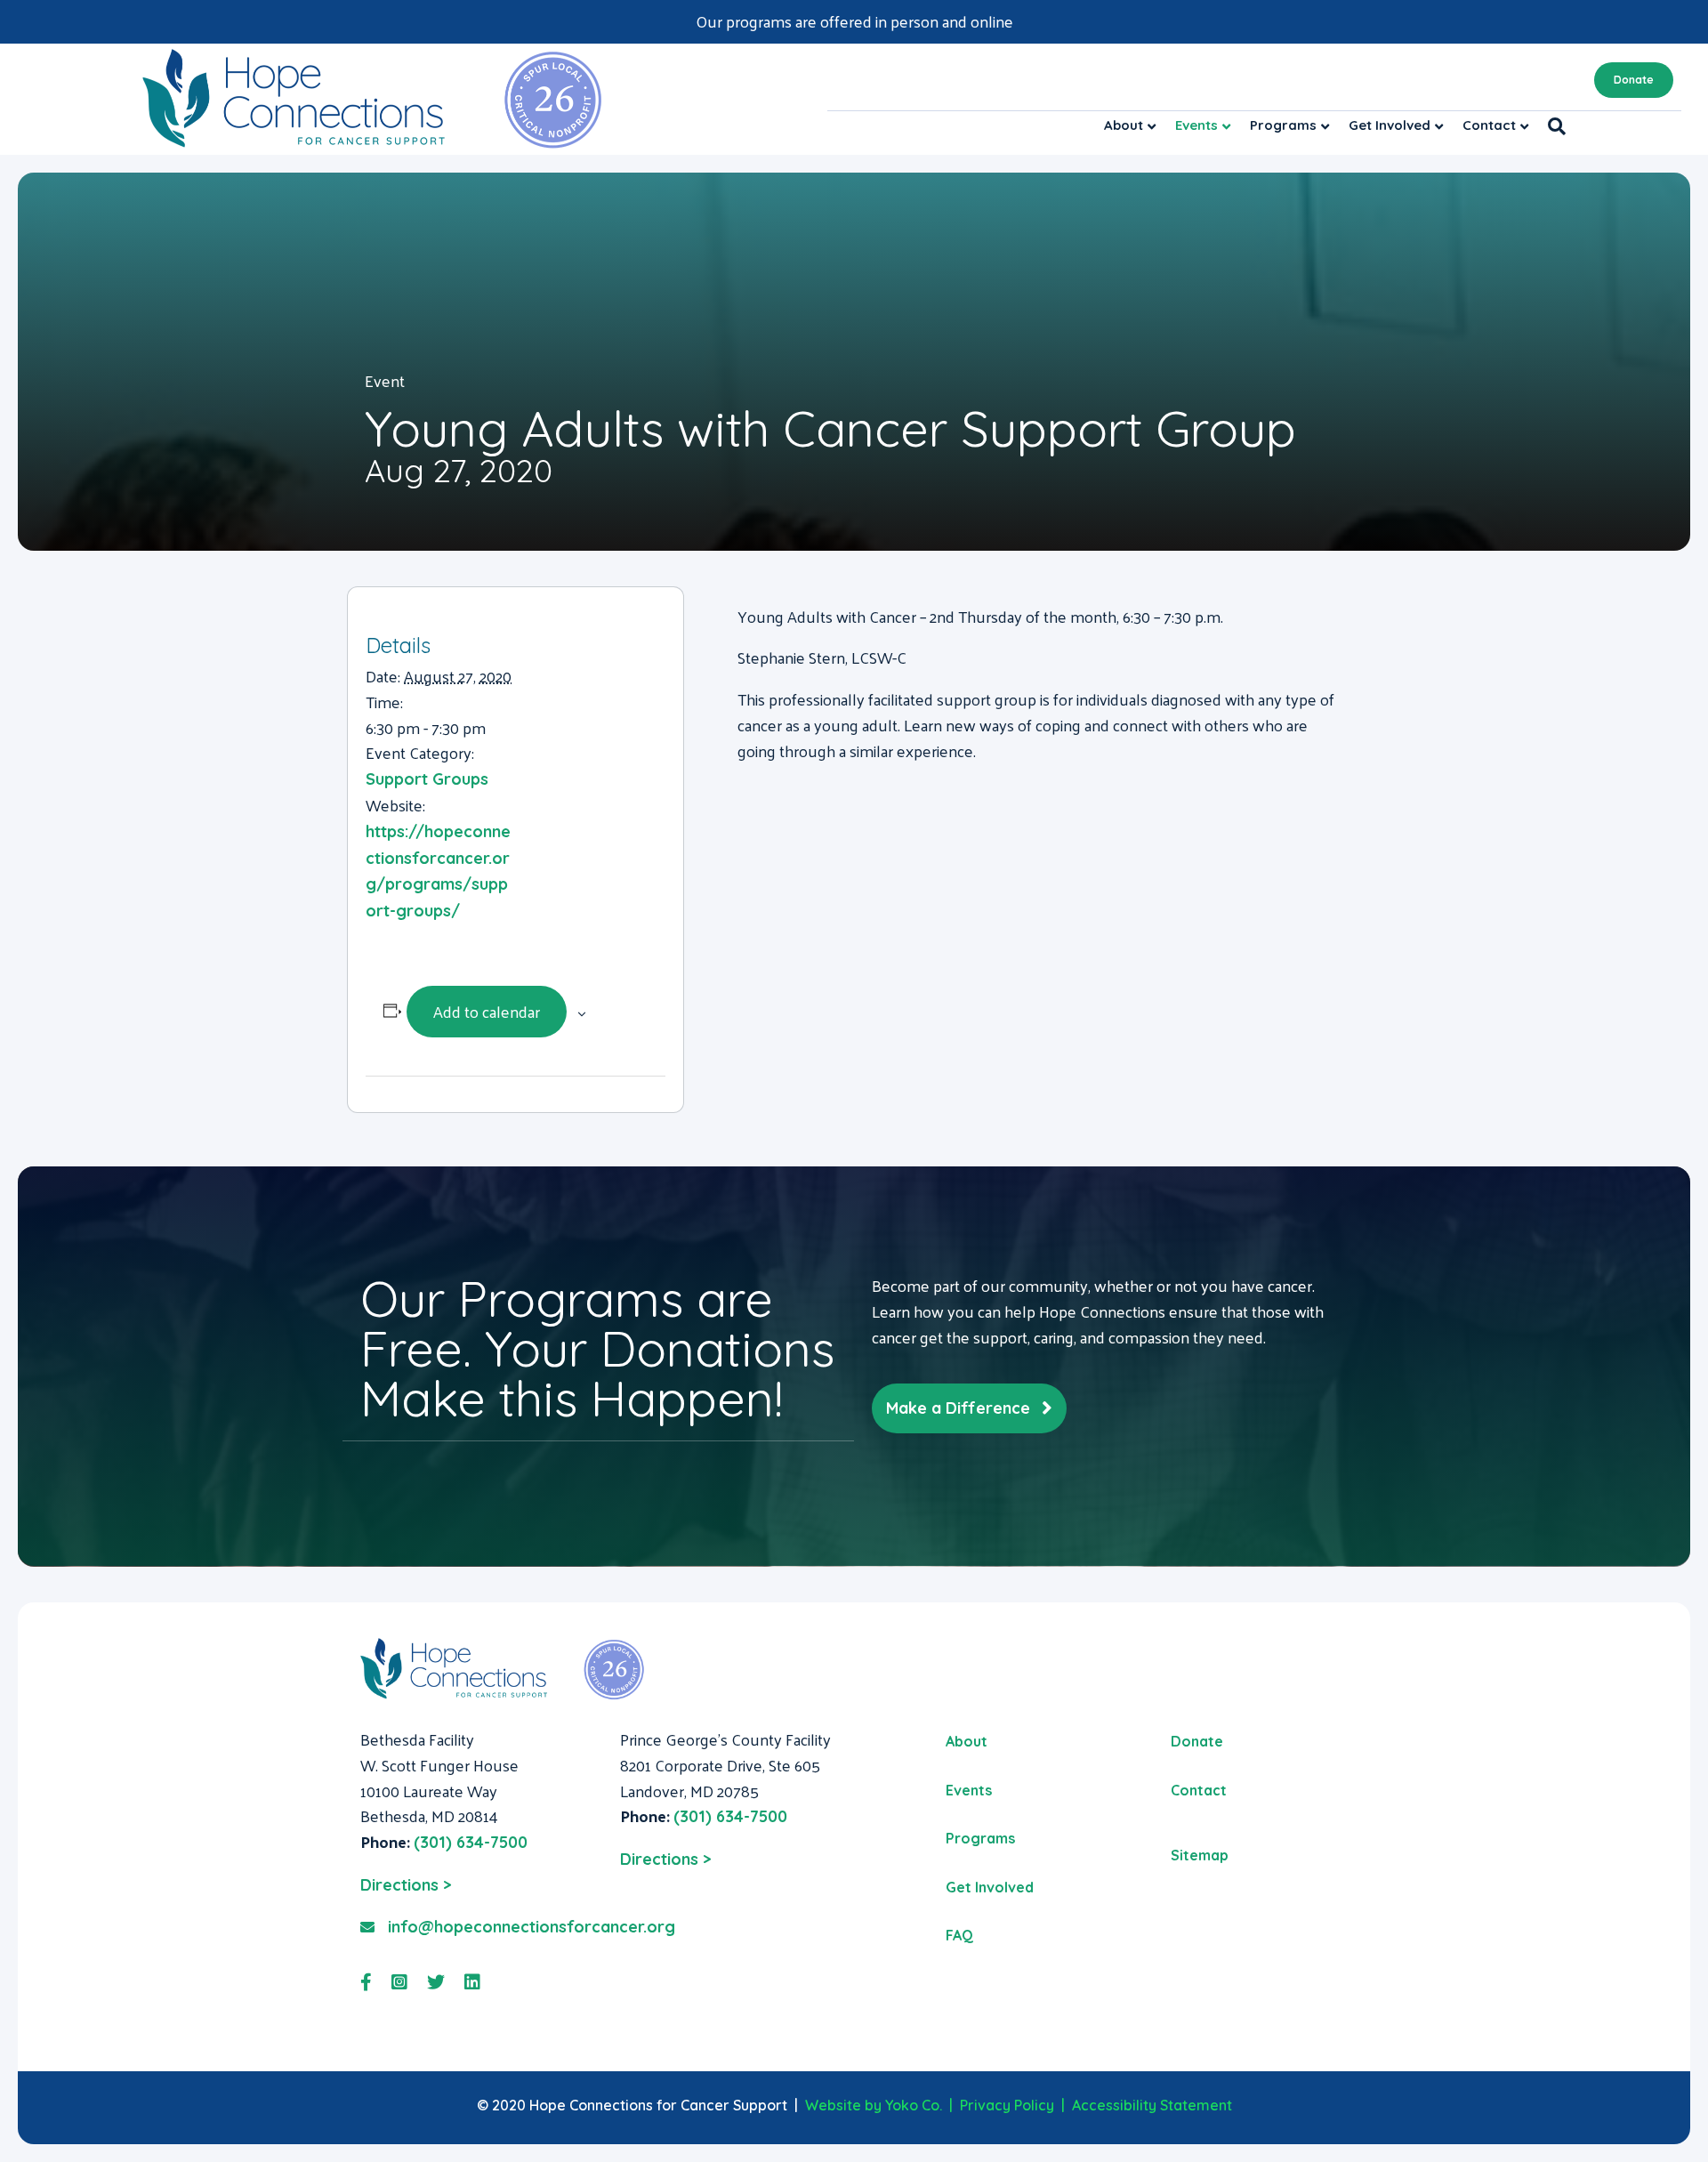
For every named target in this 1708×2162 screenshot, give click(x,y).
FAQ (959, 1935)
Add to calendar (487, 1011)
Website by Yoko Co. (874, 2105)
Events (1196, 125)
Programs (1283, 125)
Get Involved (1390, 125)
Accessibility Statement (1152, 2105)
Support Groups (427, 779)
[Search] (1552, 126)
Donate (1634, 80)
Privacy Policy (1007, 2105)
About (1124, 125)
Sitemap (1200, 1855)
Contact (1489, 125)
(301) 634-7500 (471, 1842)
